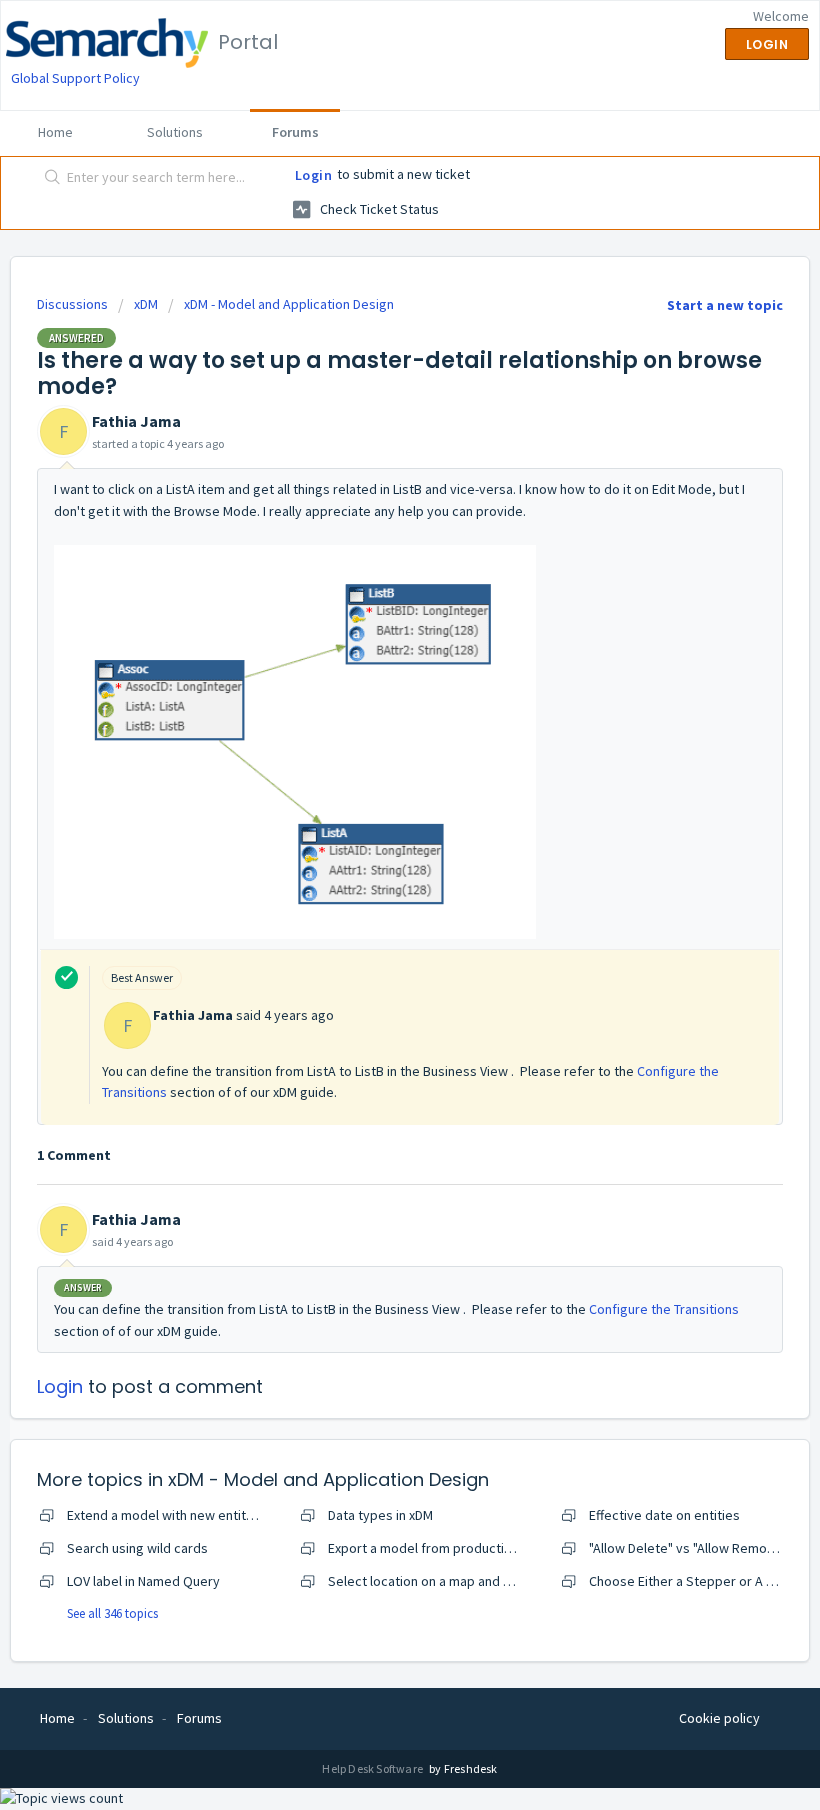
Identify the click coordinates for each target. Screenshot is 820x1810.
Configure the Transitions (664, 1309)
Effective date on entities (664, 1515)
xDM (146, 304)
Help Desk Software (373, 1768)
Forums (295, 132)
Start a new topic (725, 305)
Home (55, 132)
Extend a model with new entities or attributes (205, 1515)
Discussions (72, 304)
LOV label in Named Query (143, 1581)
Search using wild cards (137, 1548)
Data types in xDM (380, 1515)
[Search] (48, 179)
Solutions (175, 132)
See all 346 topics (112, 1613)
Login (314, 175)
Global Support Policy (75, 78)
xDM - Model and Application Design (289, 304)
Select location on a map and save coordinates (468, 1581)
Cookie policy (719, 1718)
